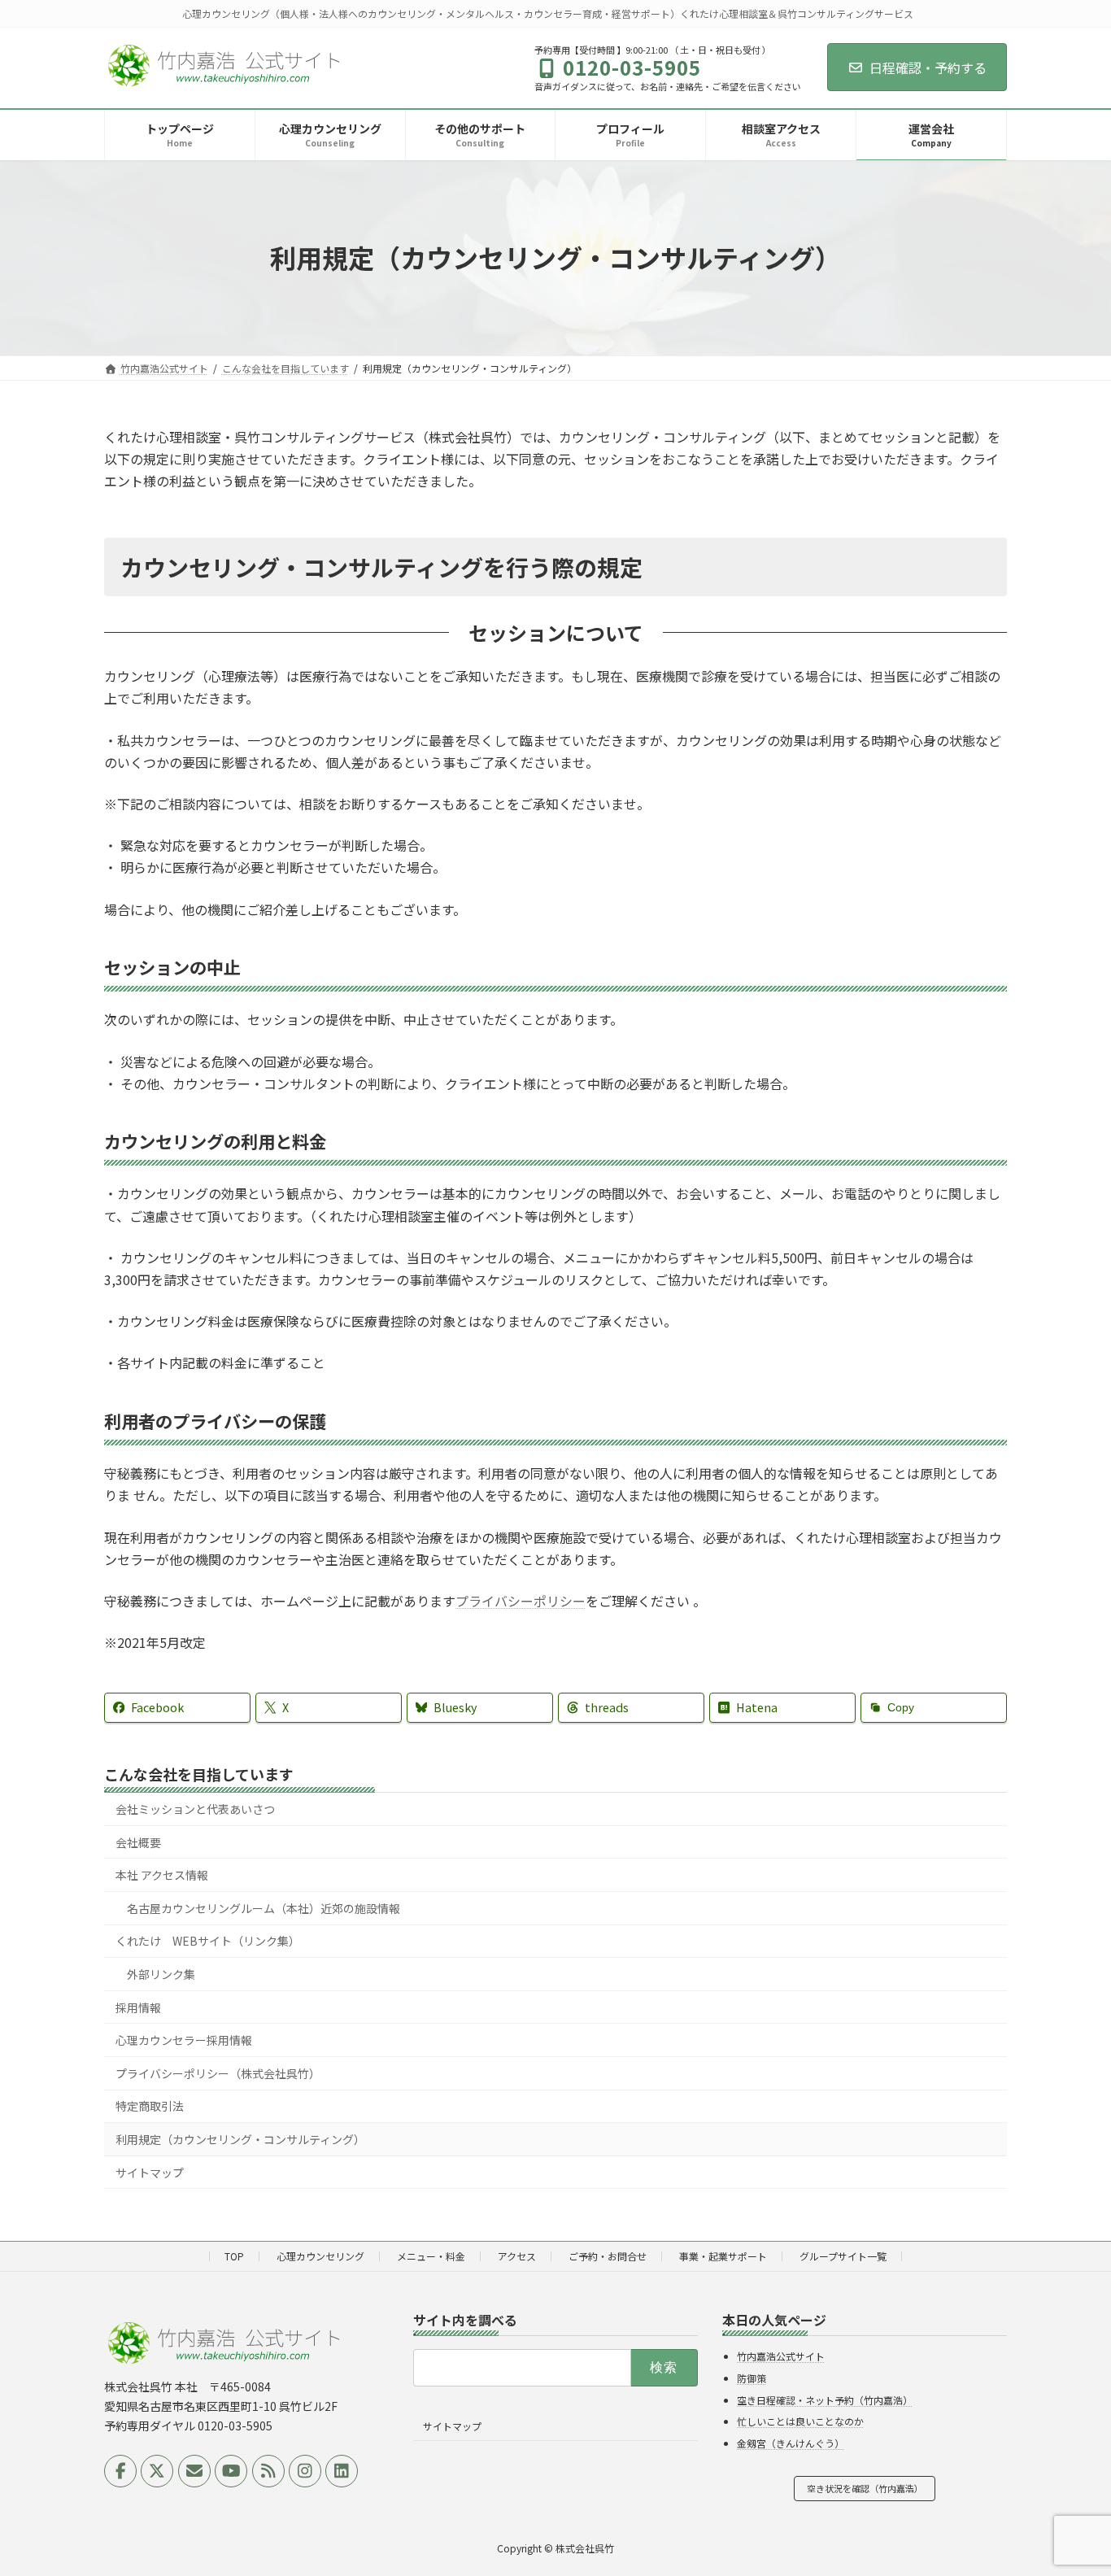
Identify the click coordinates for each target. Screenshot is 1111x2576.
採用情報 (138, 2007)
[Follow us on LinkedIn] (342, 2471)
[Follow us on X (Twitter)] (157, 2471)
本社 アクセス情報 (162, 1875)
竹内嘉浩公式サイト (781, 2356)
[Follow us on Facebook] (120, 2471)
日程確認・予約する (928, 68)
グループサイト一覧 (843, 2256)
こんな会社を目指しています (199, 1774)
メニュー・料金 (431, 2256)
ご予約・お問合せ (608, 2256)
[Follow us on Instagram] (305, 2471)
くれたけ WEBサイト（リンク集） (208, 1941)
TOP (234, 2256)
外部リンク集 (161, 1974)
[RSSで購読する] (268, 2471)
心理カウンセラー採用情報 (184, 2040)
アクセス (517, 2256)
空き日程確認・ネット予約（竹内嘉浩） (825, 2400)
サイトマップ (150, 2172)
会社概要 (138, 1842)
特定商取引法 (150, 2106)
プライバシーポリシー (521, 1601)
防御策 (752, 2378)
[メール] (194, 2471)
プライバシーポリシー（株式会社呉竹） (218, 2073)
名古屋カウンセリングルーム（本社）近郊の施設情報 (264, 1908)
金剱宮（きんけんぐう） (791, 2443)
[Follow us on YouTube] (231, 2471)
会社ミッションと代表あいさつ (195, 1809)
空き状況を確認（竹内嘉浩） (865, 2488)
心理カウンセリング (320, 2256)
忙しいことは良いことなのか (800, 2421)
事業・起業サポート (723, 2256)
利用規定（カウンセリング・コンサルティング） (240, 2139)
